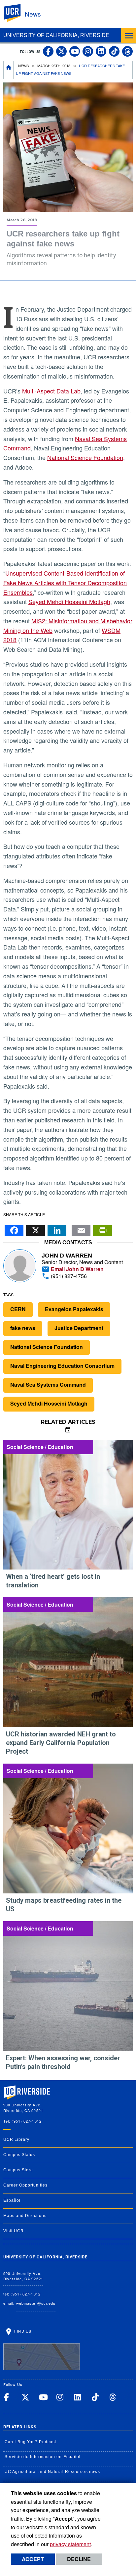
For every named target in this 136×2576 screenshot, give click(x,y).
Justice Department (79, 1328)
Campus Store (18, 2170)
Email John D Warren (77, 1269)
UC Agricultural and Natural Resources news (52, 2472)
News (33, 14)
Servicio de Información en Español (43, 2457)
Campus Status (19, 2155)
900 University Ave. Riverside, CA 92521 (23, 2276)
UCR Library (16, 2139)
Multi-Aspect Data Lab (51, 391)
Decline (79, 2559)
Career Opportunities (25, 2185)
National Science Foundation (85, 457)
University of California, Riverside (56, 35)
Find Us (22, 2331)
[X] (35, 1228)
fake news (23, 1328)
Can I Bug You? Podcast (30, 2442)
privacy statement (70, 2544)
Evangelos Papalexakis (74, 1309)
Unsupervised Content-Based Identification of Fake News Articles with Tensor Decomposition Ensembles (65, 583)
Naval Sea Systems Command (48, 1385)
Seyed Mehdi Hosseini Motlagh (69, 601)
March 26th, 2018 (54, 66)
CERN (18, 1309)
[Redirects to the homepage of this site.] (9, 70)
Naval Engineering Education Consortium (62, 1366)
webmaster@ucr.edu (36, 2303)
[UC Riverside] (16, 13)
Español (12, 2200)
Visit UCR (14, 2231)
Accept (33, 2559)
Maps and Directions (25, 2216)
